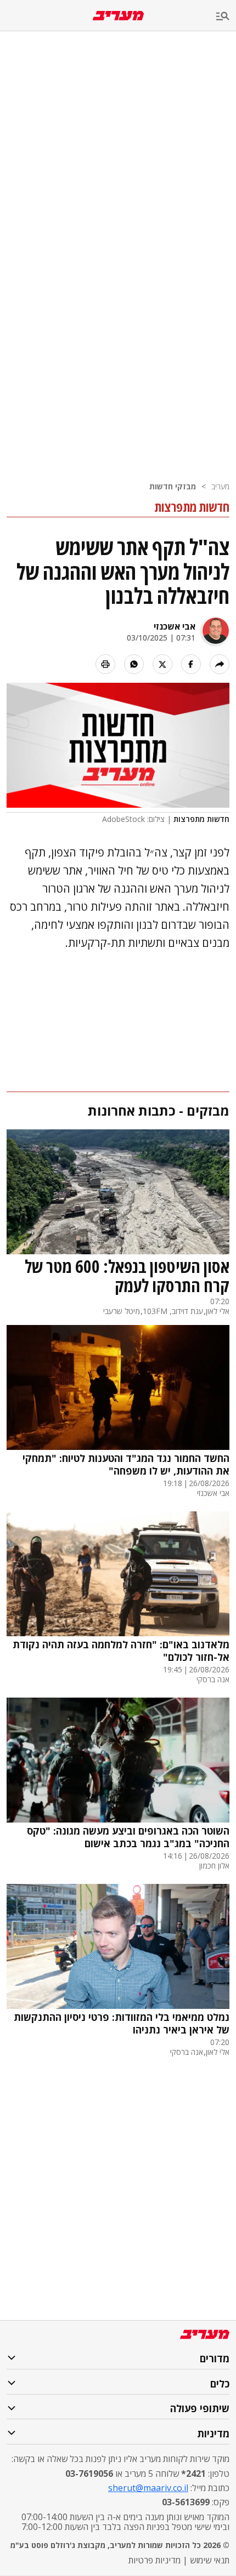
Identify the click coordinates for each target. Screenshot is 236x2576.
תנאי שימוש (210, 2560)
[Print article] (105, 664)
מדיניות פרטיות (154, 2560)
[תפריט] (226, 17)
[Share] (220, 664)
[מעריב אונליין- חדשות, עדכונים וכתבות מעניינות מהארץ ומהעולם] (118, 16)
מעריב (220, 486)
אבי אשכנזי (175, 626)
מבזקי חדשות (173, 486)
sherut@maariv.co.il (148, 2488)
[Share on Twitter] (162, 664)
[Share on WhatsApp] (134, 664)
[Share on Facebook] (191, 664)
